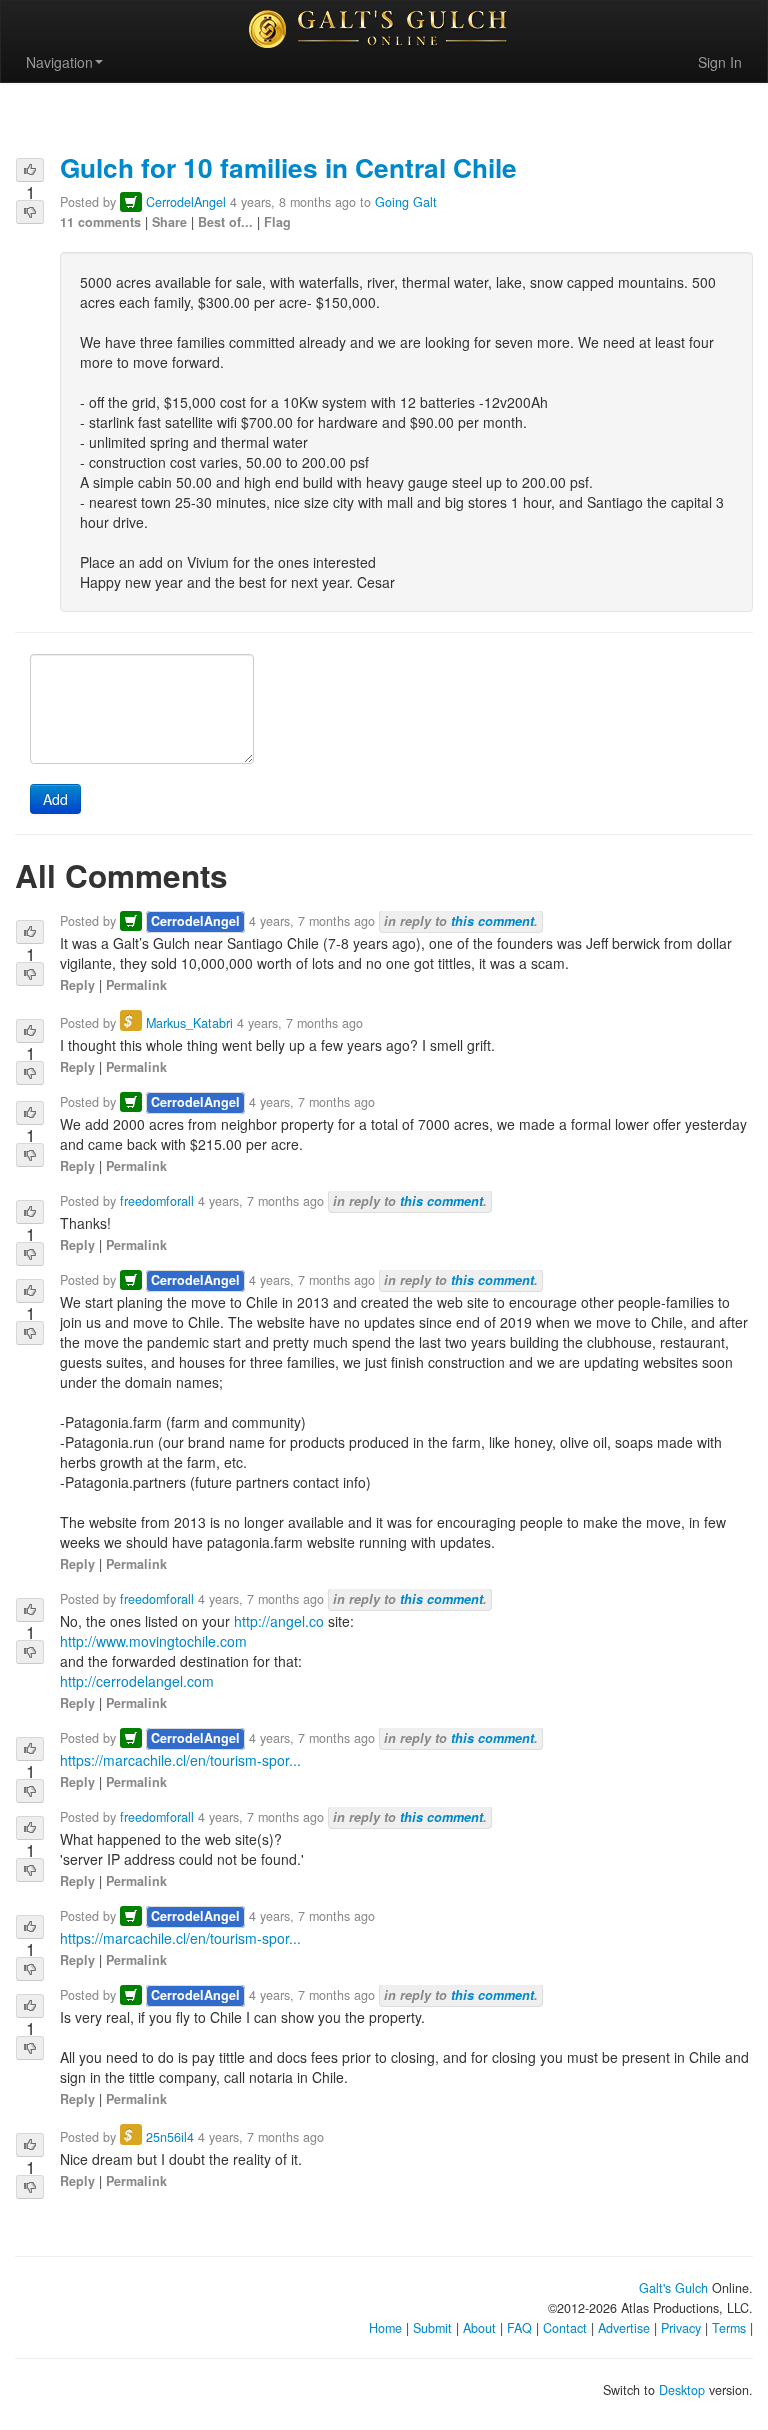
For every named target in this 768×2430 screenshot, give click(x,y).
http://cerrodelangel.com (137, 1681)
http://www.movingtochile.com (153, 1641)
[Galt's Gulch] (384, 29)
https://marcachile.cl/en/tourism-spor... (180, 1760)
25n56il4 (170, 2137)
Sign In (720, 62)
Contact (565, 2328)
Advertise (624, 2328)
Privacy (681, 2328)
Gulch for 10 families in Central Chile (288, 167)
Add (55, 799)
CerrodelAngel (186, 202)
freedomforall (157, 1201)
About (479, 2328)
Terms (729, 2328)
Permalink (136, 985)
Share (169, 222)
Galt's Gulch (673, 2288)
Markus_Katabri (189, 1023)
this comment (492, 921)
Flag (277, 222)
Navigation (59, 62)
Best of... (225, 222)
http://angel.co (279, 1621)
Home (385, 2328)
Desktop (682, 2390)
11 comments (100, 222)
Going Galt (406, 202)
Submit (432, 2328)
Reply (77, 985)
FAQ (519, 2328)
